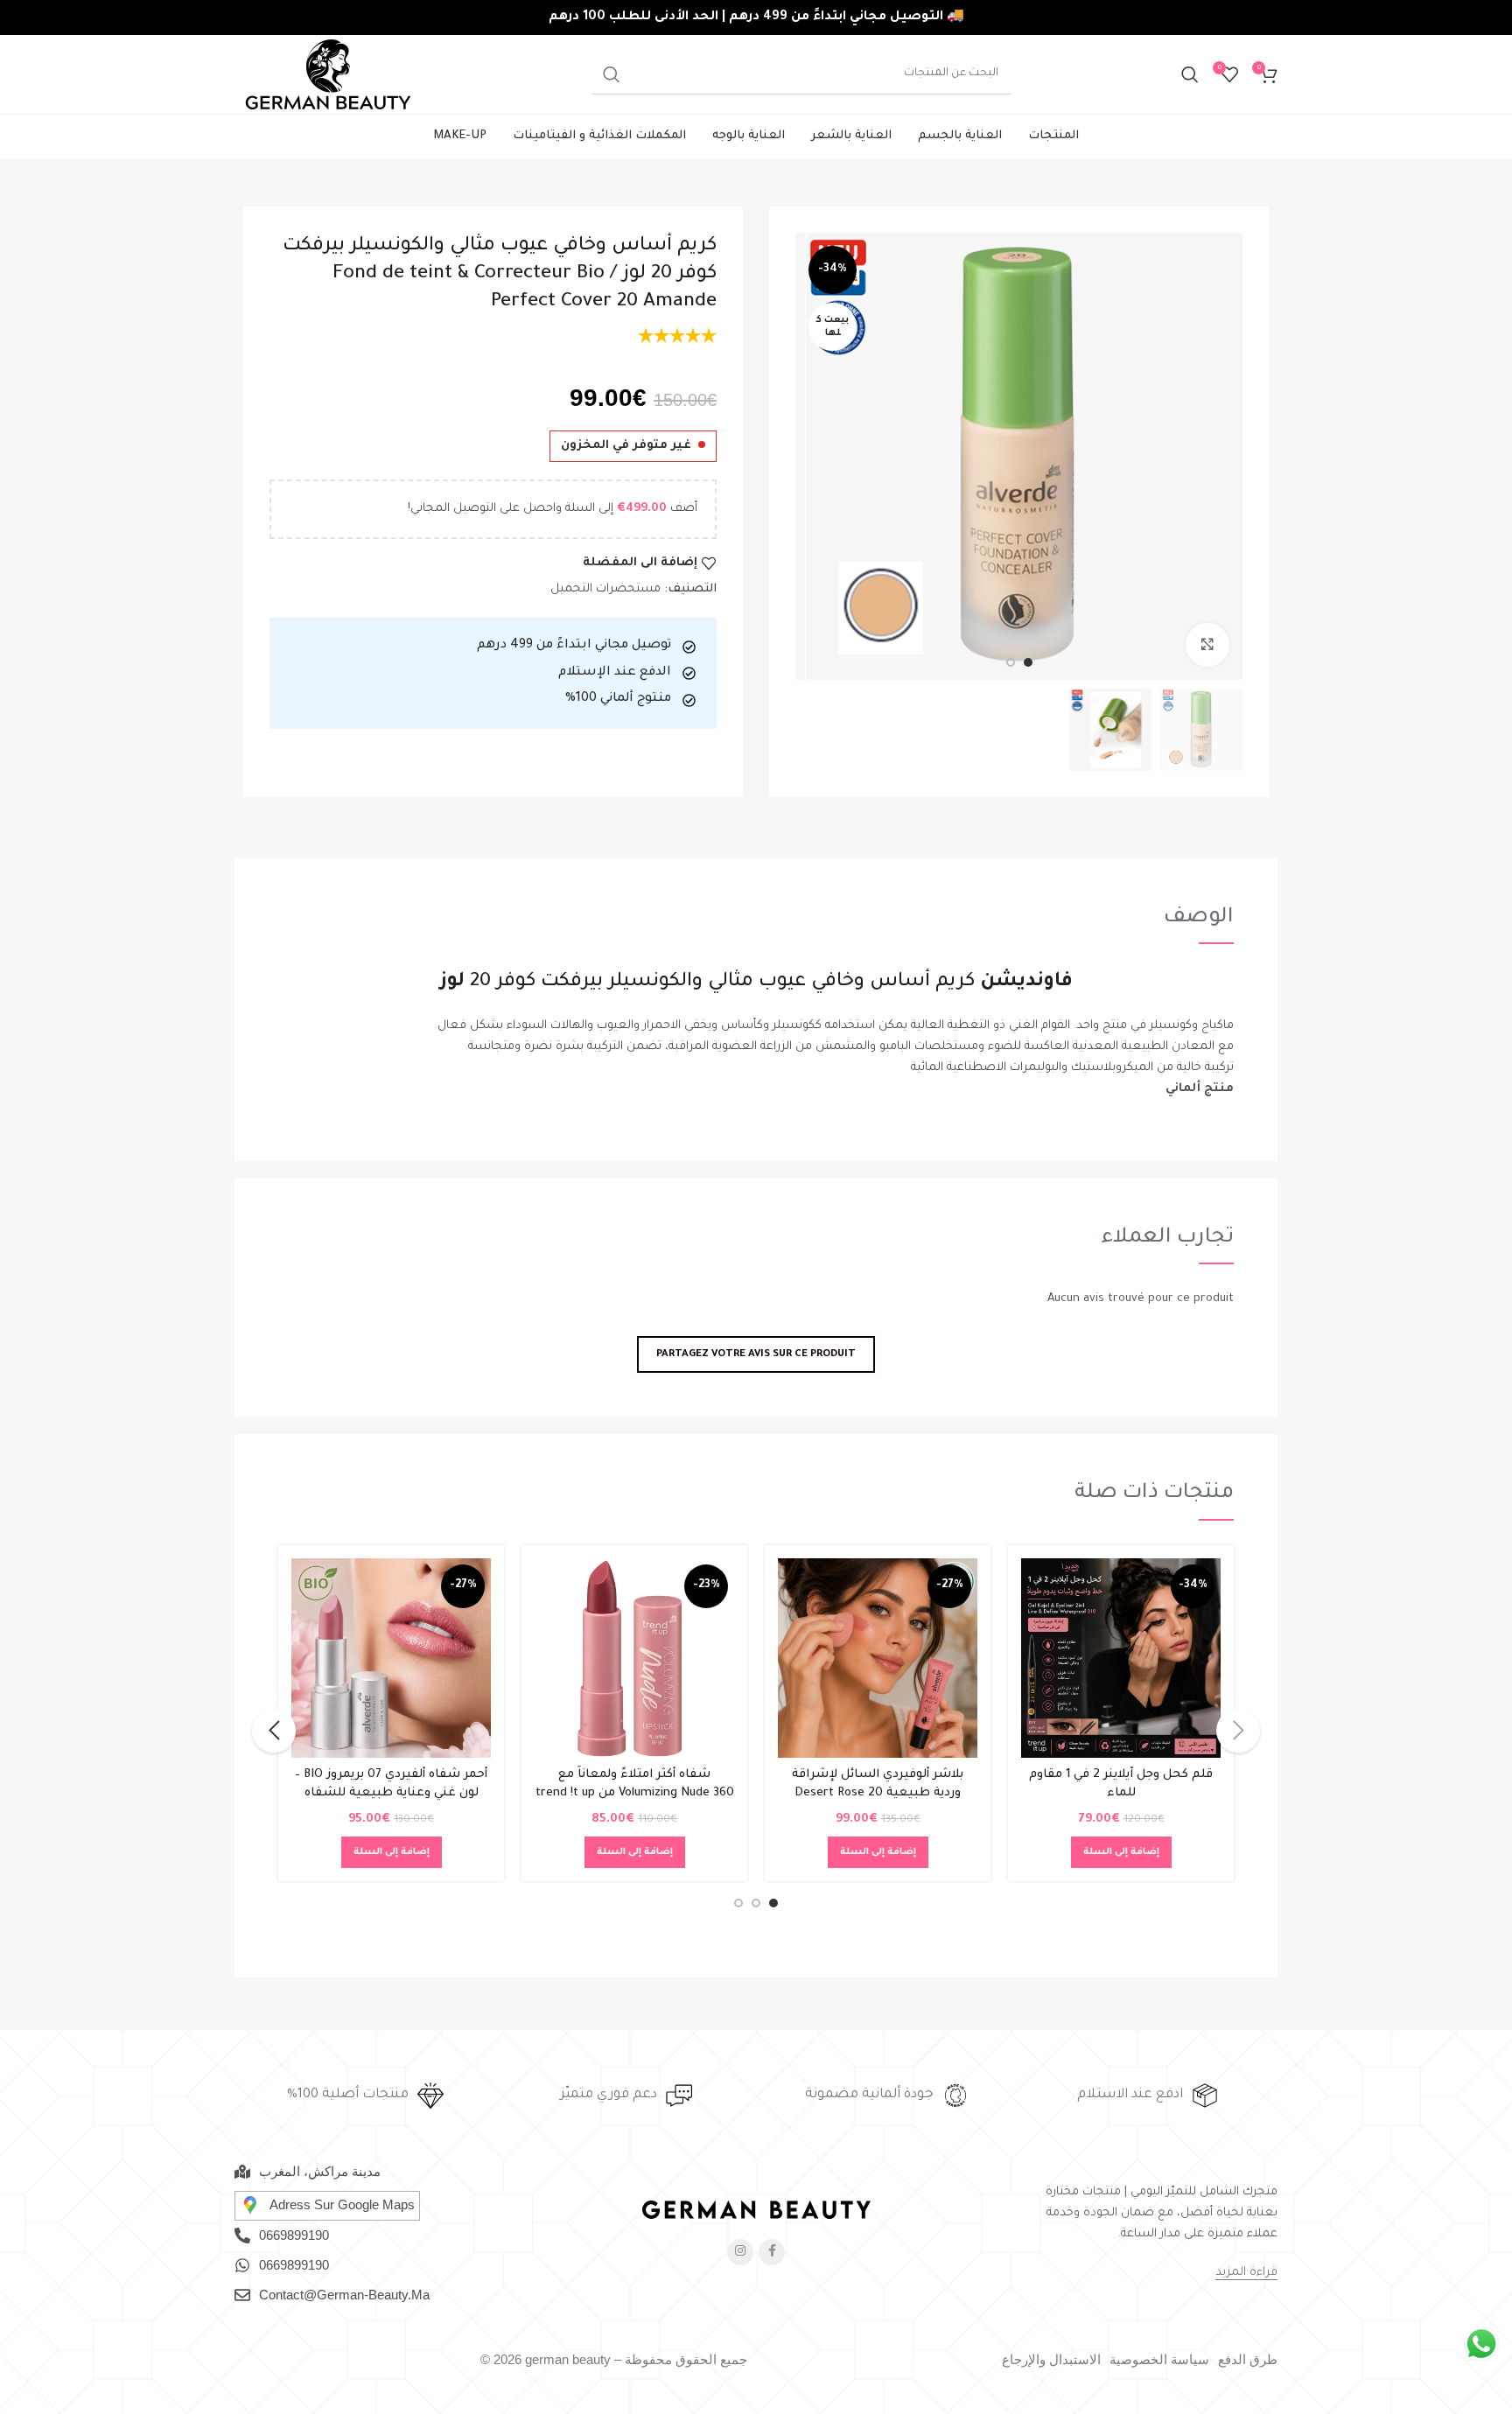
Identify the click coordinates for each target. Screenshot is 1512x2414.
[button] (1121, 1852)
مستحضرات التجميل (605, 589)
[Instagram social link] (740, 2252)
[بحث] (1190, 74)
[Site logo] (328, 75)
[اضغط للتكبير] (1207, 645)
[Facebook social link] (772, 2252)
